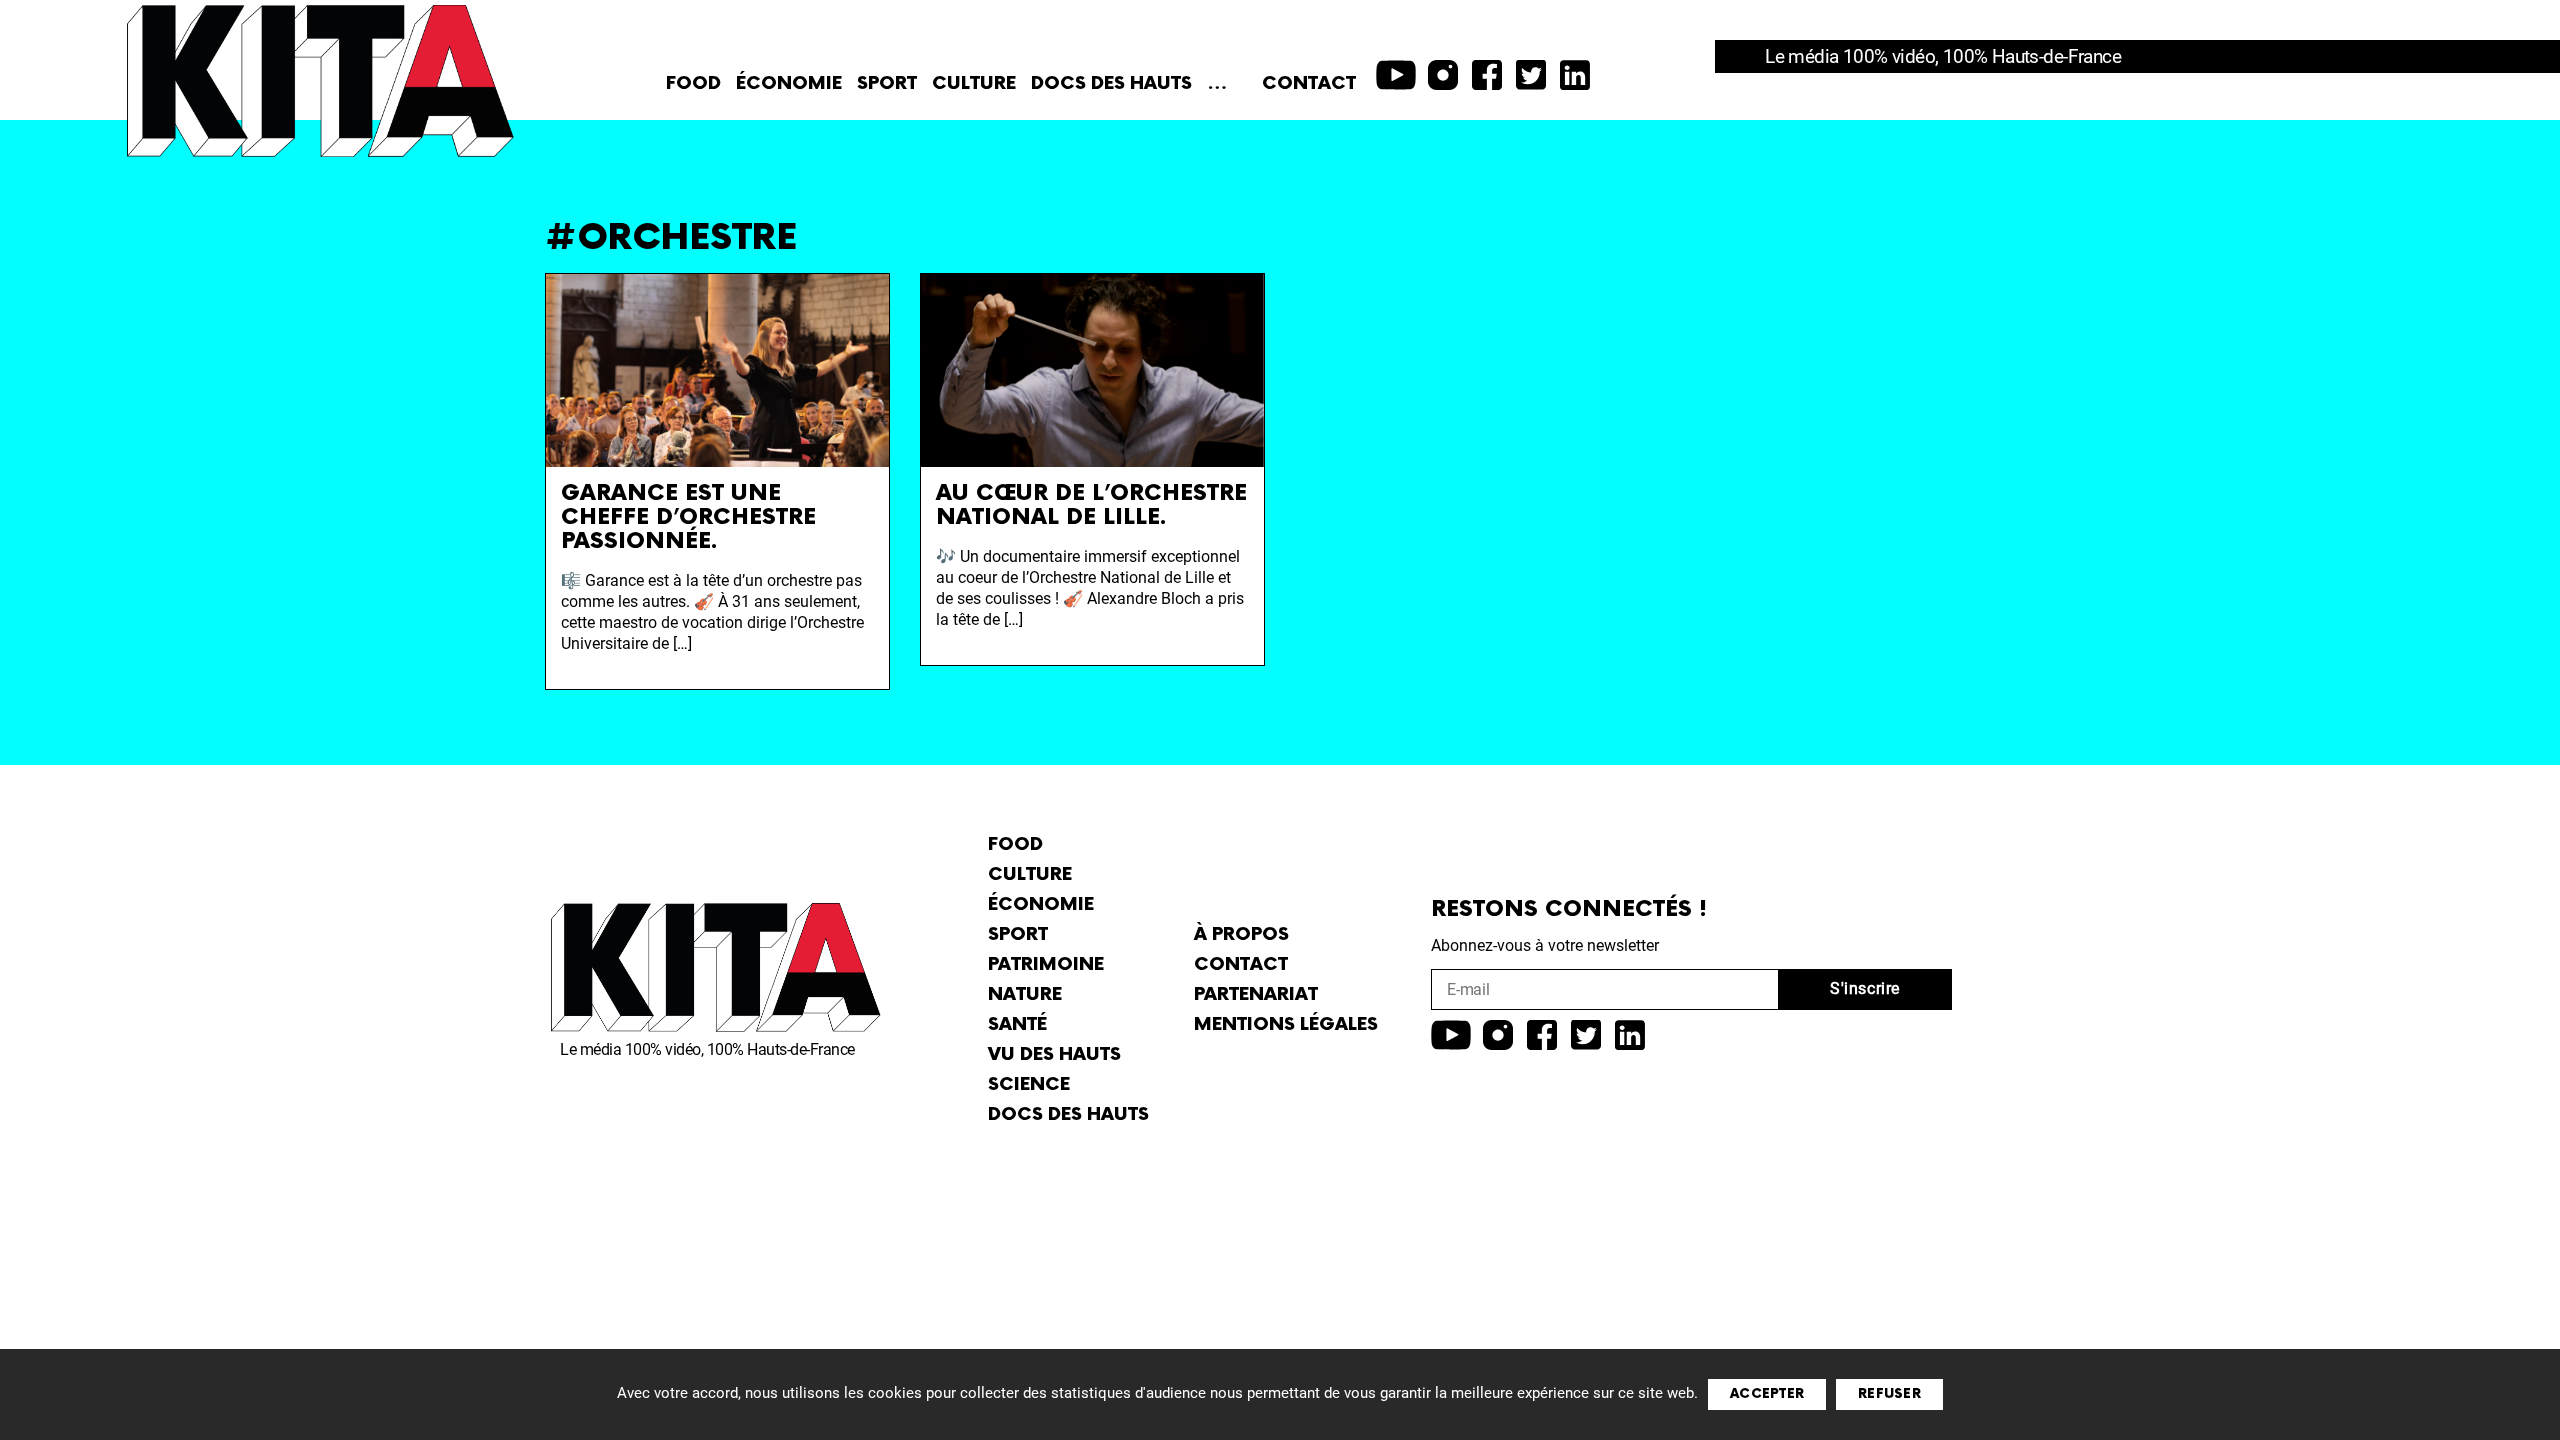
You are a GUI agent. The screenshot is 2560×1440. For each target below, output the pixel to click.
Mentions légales (1286, 1024)
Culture (974, 83)
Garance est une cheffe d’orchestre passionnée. (688, 517)
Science (1029, 1084)
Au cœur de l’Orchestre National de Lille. (1091, 505)
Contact (1309, 83)
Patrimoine (1046, 964)
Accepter (1767, 1394)
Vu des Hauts (1054, 1054)
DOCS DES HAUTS (1111, 83)
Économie (789, 83)
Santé (1017, 1024)
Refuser (1889, 1394)
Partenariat (1256, 994)
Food (693, 83)
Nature (1025, 994)
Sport (887, 83)
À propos (1241, 934)
